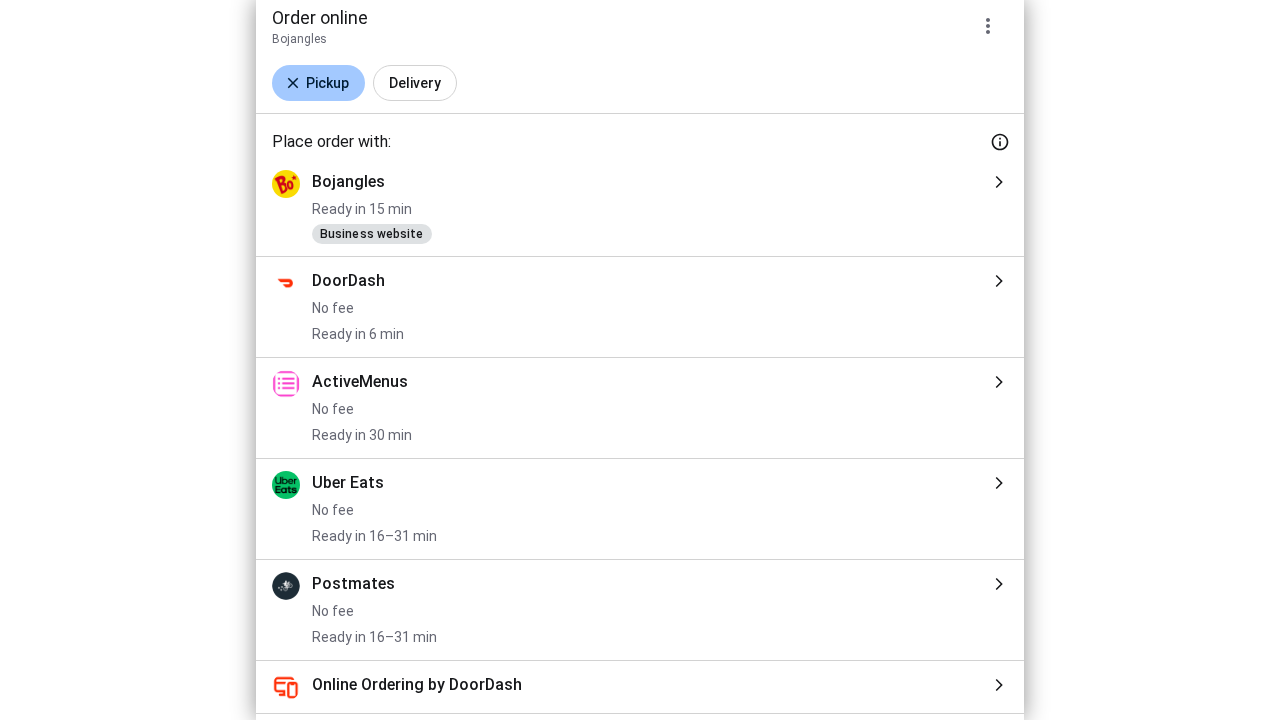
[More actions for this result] (988, 26)
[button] (318, 83)
